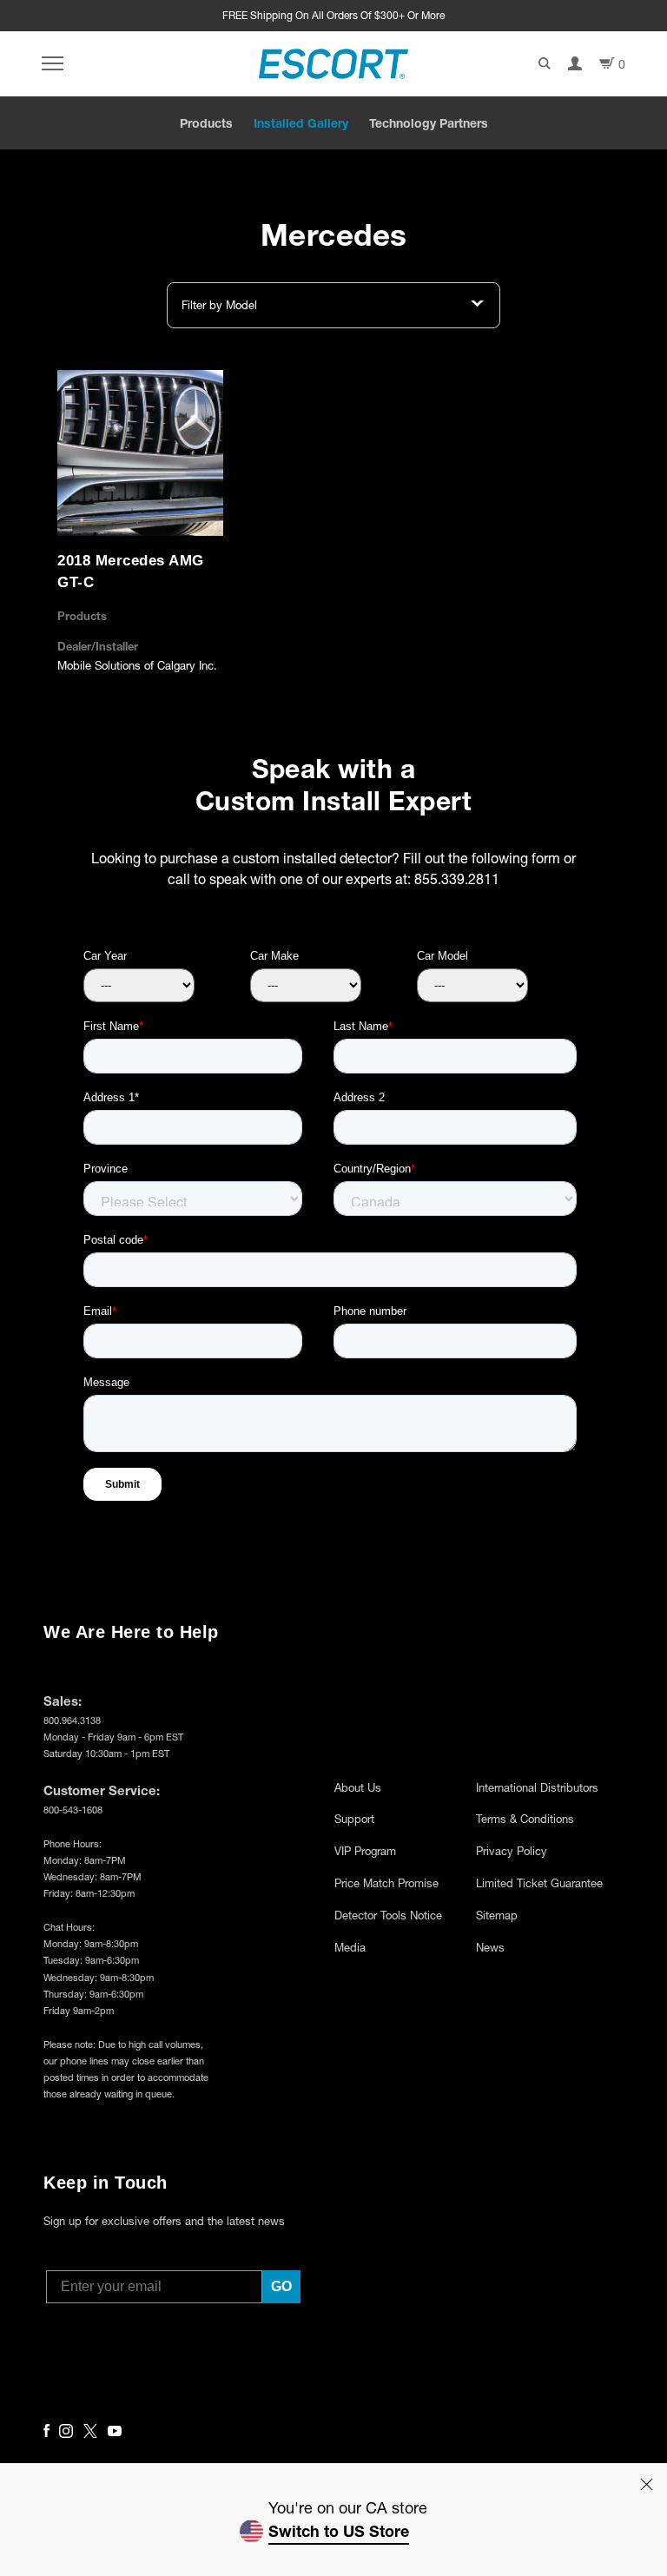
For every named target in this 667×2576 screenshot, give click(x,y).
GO (281, 2286)
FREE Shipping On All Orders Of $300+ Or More (333, 15)
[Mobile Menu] (53, 64)
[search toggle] (545, 63)
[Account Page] (575, 63)
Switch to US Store (339, 2531)
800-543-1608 (73, 1810)
